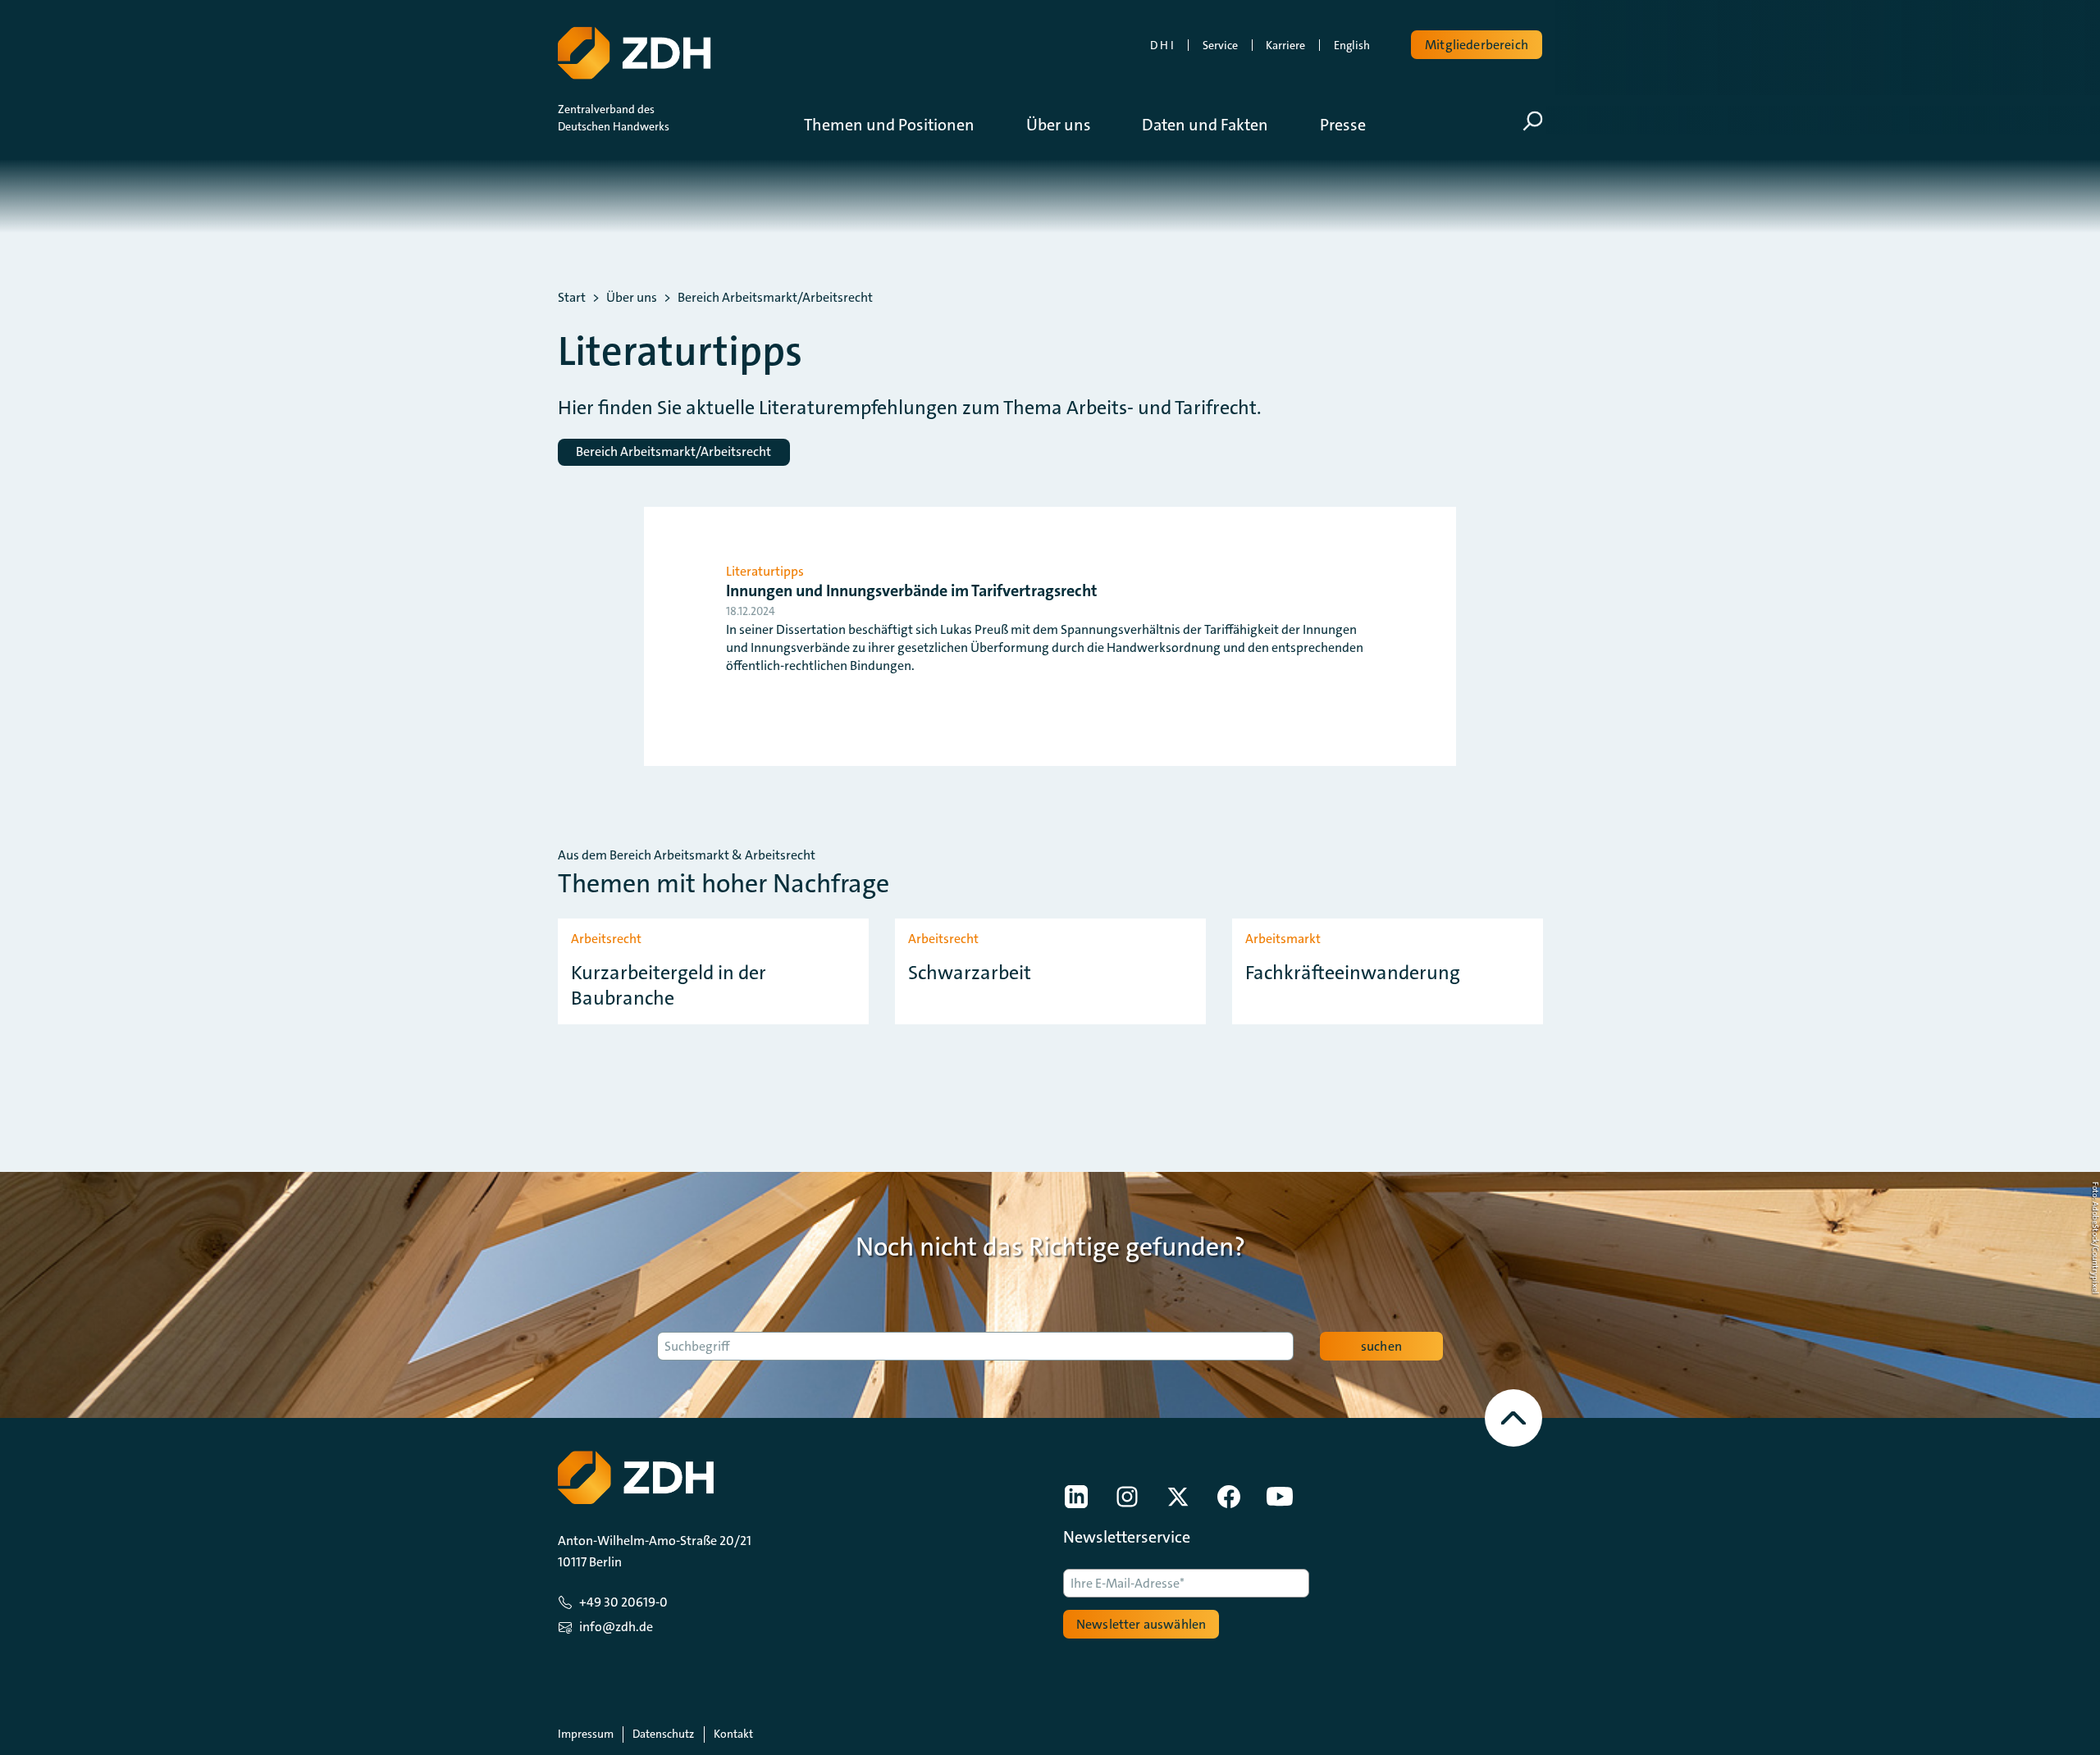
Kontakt (733, 1734)
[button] (902, 125)
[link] (1076, 1497)
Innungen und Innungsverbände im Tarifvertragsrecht (912, 590)
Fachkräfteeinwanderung (1353, 973)
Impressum (586, 1734)
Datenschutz (663, 1734)
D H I (1162, 45)
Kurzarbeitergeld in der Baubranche (669, 986)
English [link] (1352, 45)
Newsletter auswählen (1141, 1624)
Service (1220, 45)
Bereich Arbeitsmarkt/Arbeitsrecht (775, 298)
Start (572, 298)
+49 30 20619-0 (623, 1602)
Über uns (632, 298)
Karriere (1285, 45)
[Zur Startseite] (634, 53)
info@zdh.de (616, 1627)
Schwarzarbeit (970, 973)
